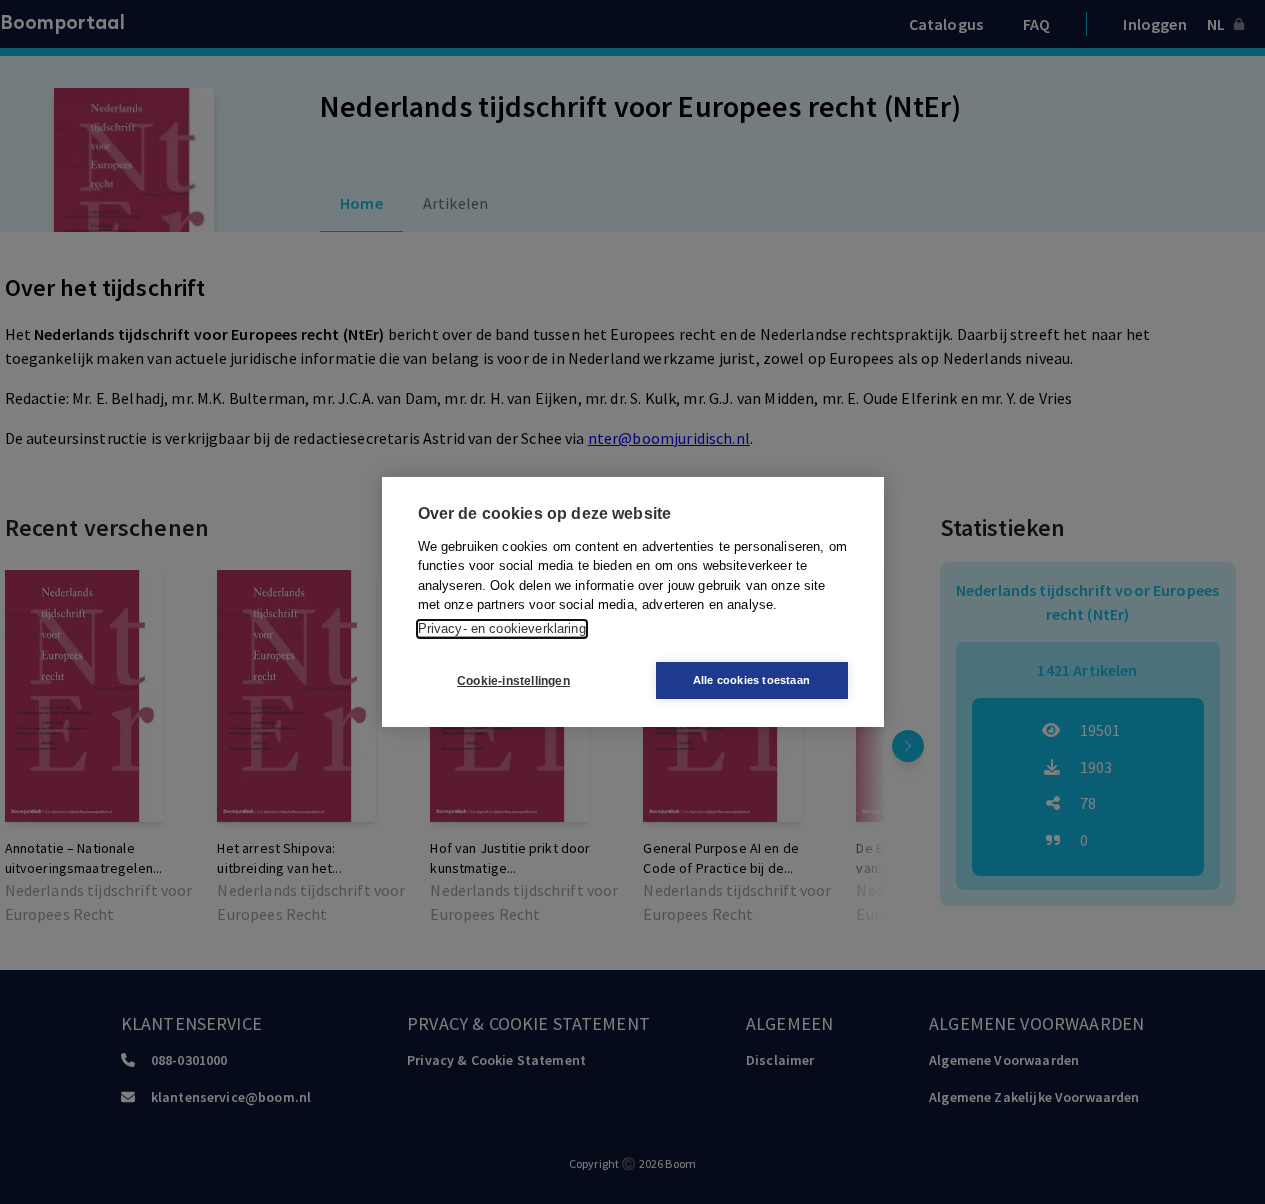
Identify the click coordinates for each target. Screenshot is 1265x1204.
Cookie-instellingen (513, 681)
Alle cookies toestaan (751, 680)
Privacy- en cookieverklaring (502, 628)
